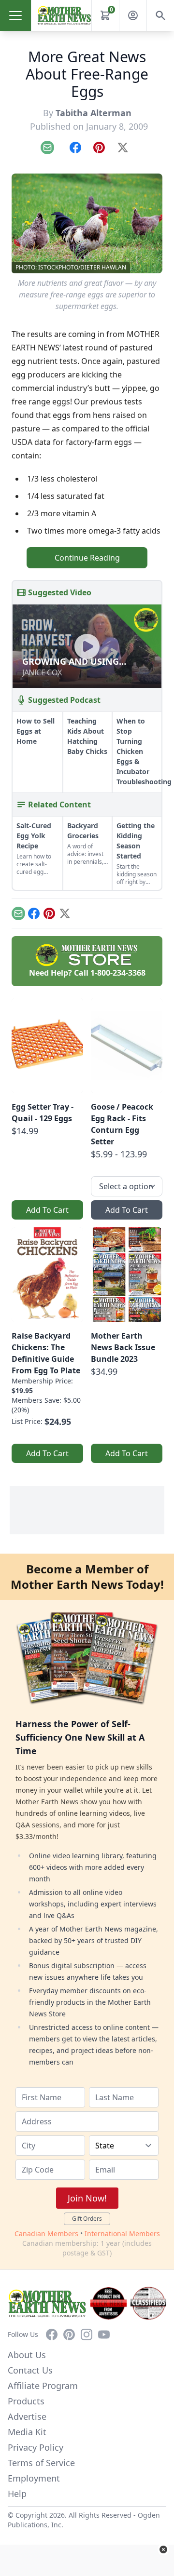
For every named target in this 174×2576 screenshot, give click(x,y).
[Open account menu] (133, 15)
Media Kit (27, 2432)
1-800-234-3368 (118, 973)
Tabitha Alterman (94, 113)
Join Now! (87, 2198)
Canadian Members (46, 2234)
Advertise (27, 2416)
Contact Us (30, 2370)
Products (26, 2401)
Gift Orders (87, 2219)
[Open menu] (15, 15)
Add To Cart (47, 1210)
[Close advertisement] (163, 2549)
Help (17, 2494)
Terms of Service (41, 2463)
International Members (122, 2234)
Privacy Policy (36, 2447)
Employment (34, 2478)
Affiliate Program (43, 2386)
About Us (27, 2355)
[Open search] (160, 15)
